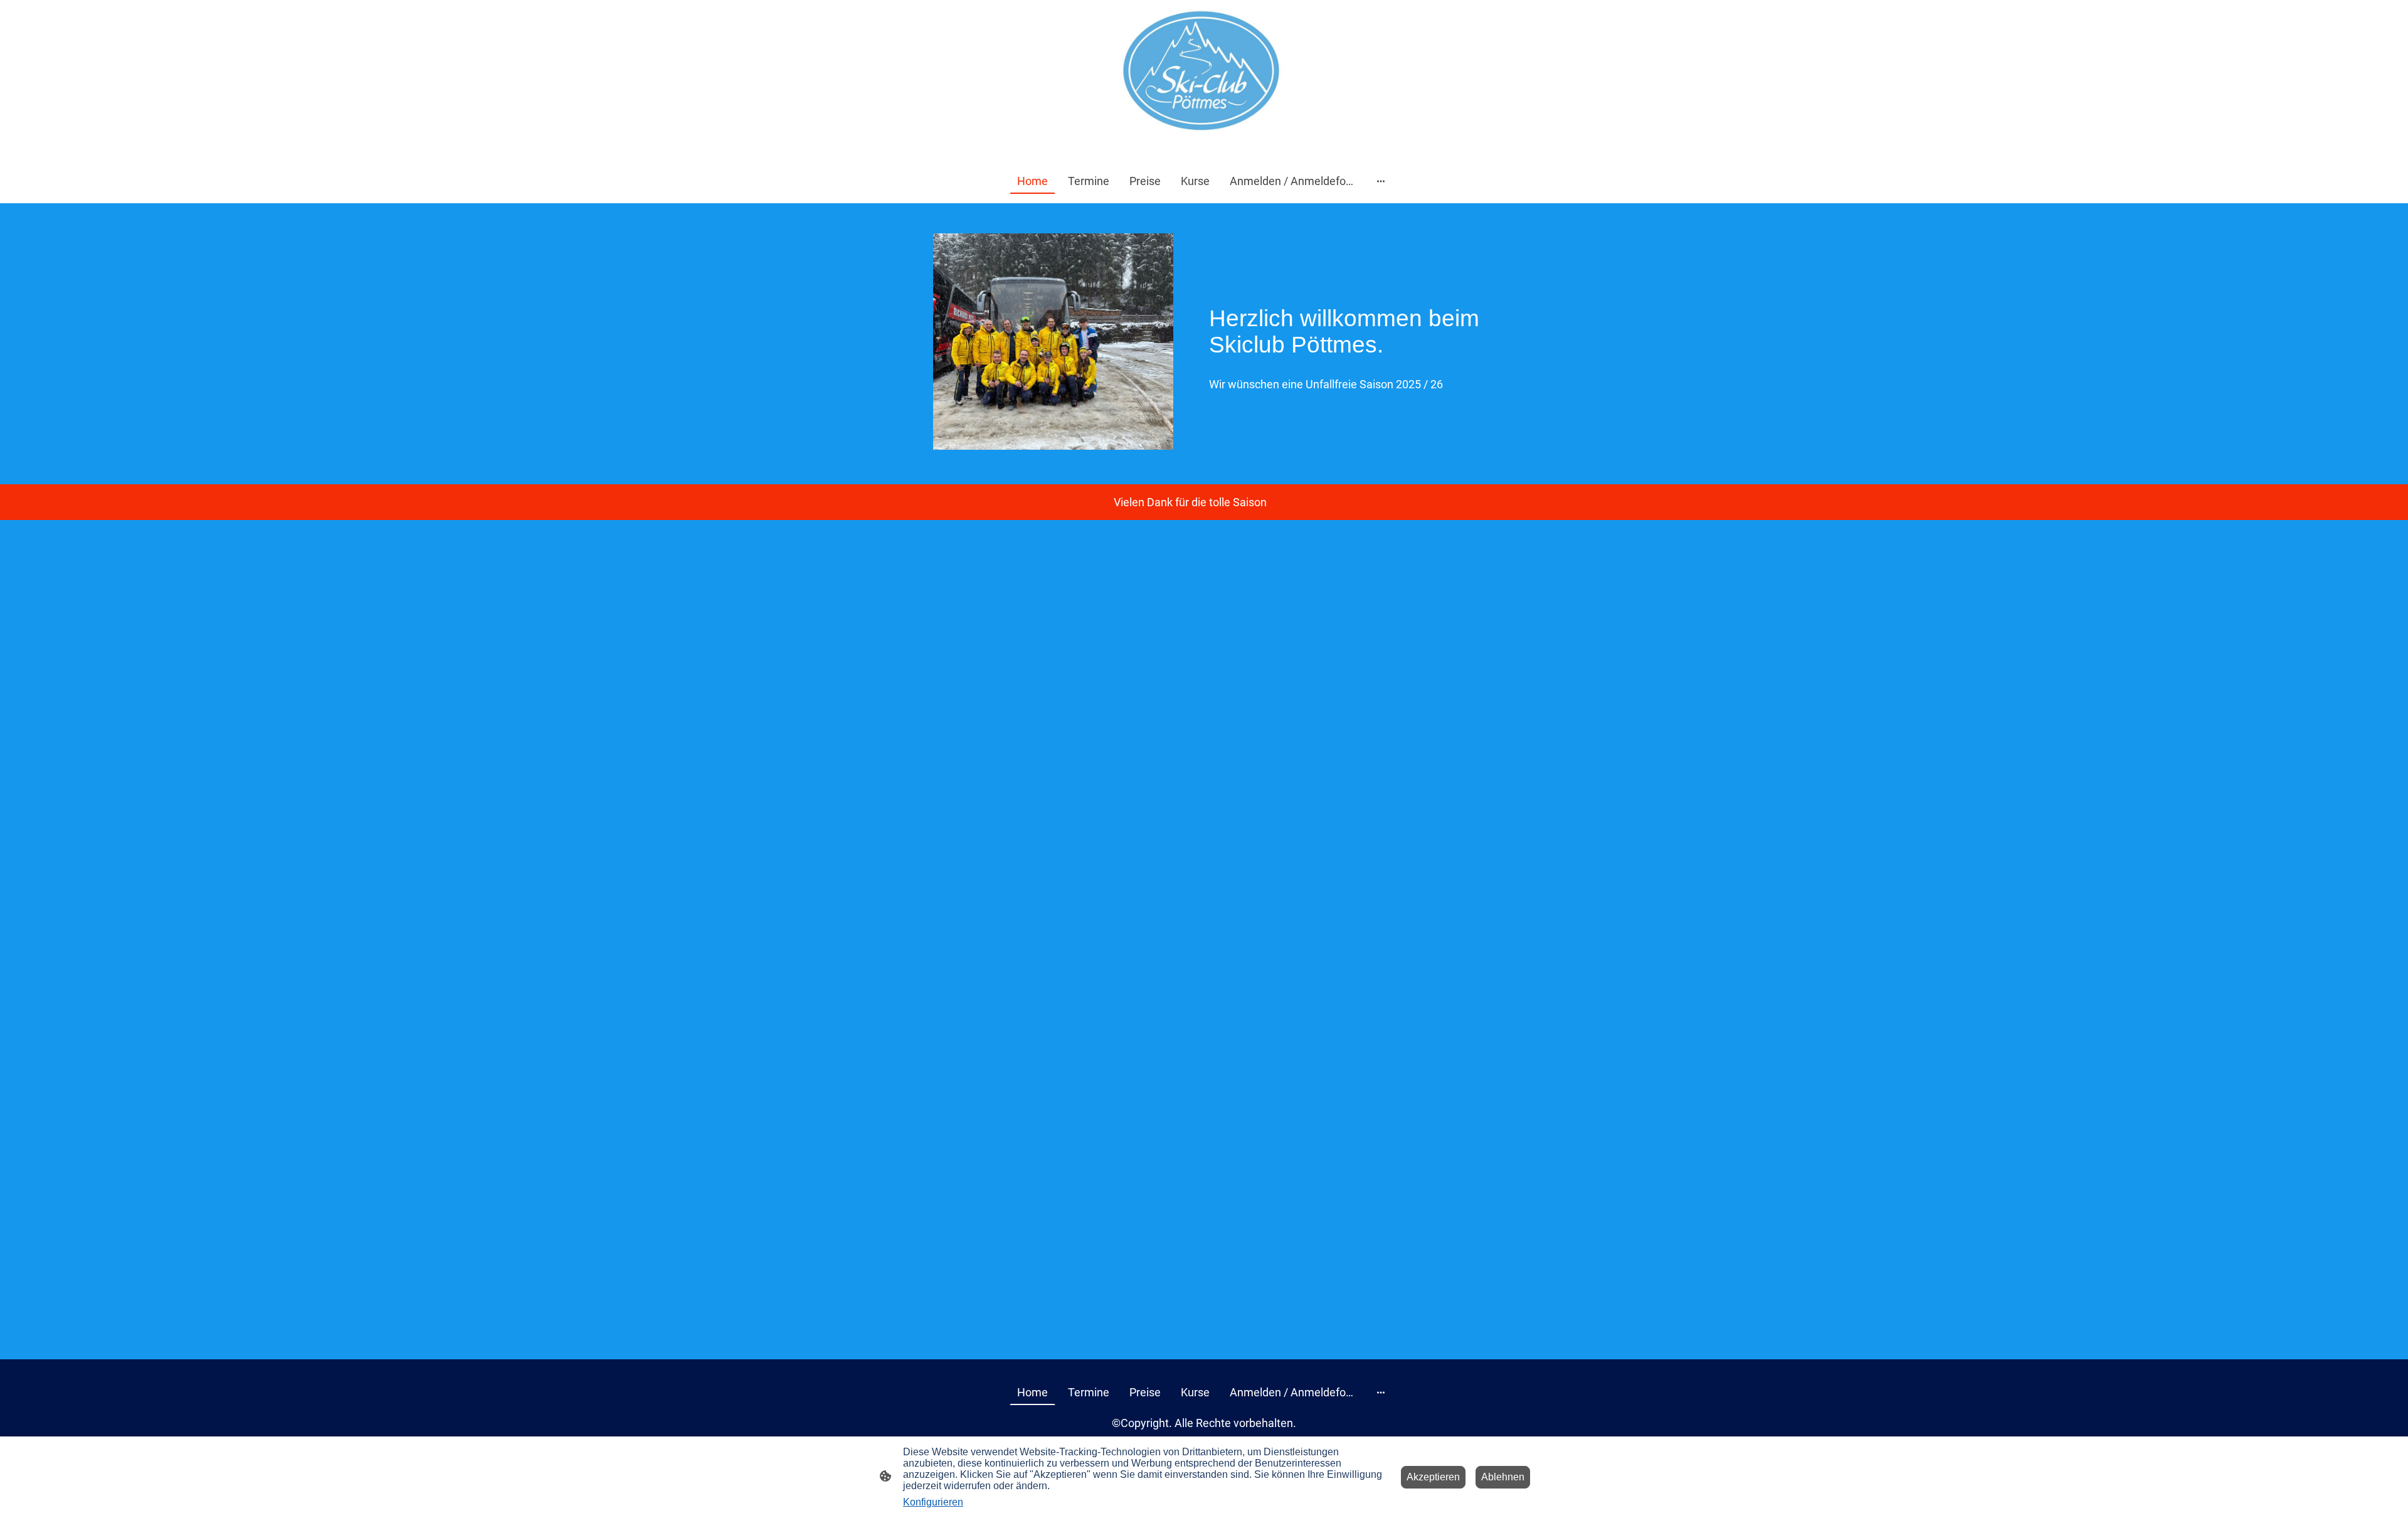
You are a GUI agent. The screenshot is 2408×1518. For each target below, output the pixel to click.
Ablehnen (1503, 1477)
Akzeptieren (1433, 1477)
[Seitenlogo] (1204, 79)
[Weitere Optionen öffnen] (1381, 181)
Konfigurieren (933, 1502)
